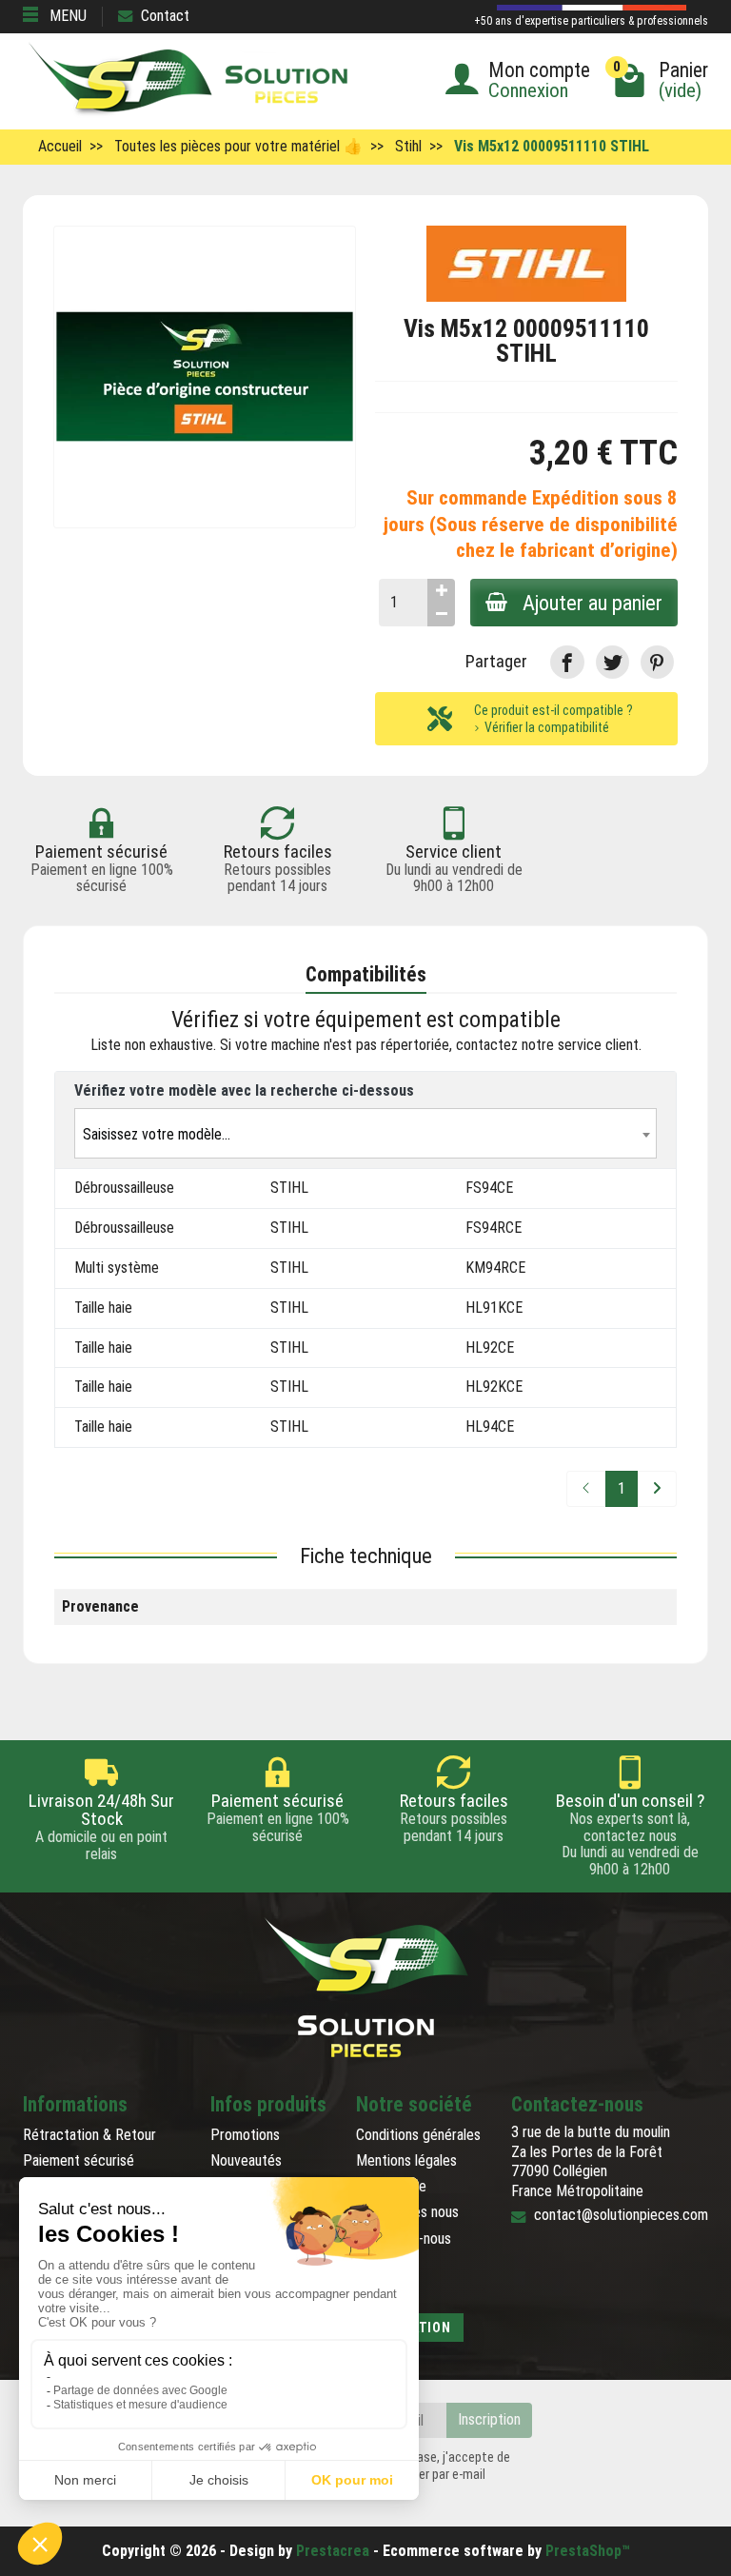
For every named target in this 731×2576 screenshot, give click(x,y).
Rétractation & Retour (89, 2135)
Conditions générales (418, 2135)
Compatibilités (366, 974)
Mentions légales (406, 2160)
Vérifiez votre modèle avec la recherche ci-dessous (244, 1090)
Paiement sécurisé (79, 2160)
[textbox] (365, 1134)
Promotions (245, 2135)
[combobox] (365, 1133)
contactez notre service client (547, 1045)
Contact (165, 16)
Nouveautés (246, 2160)
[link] (567, 662)
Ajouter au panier (593, 603)
